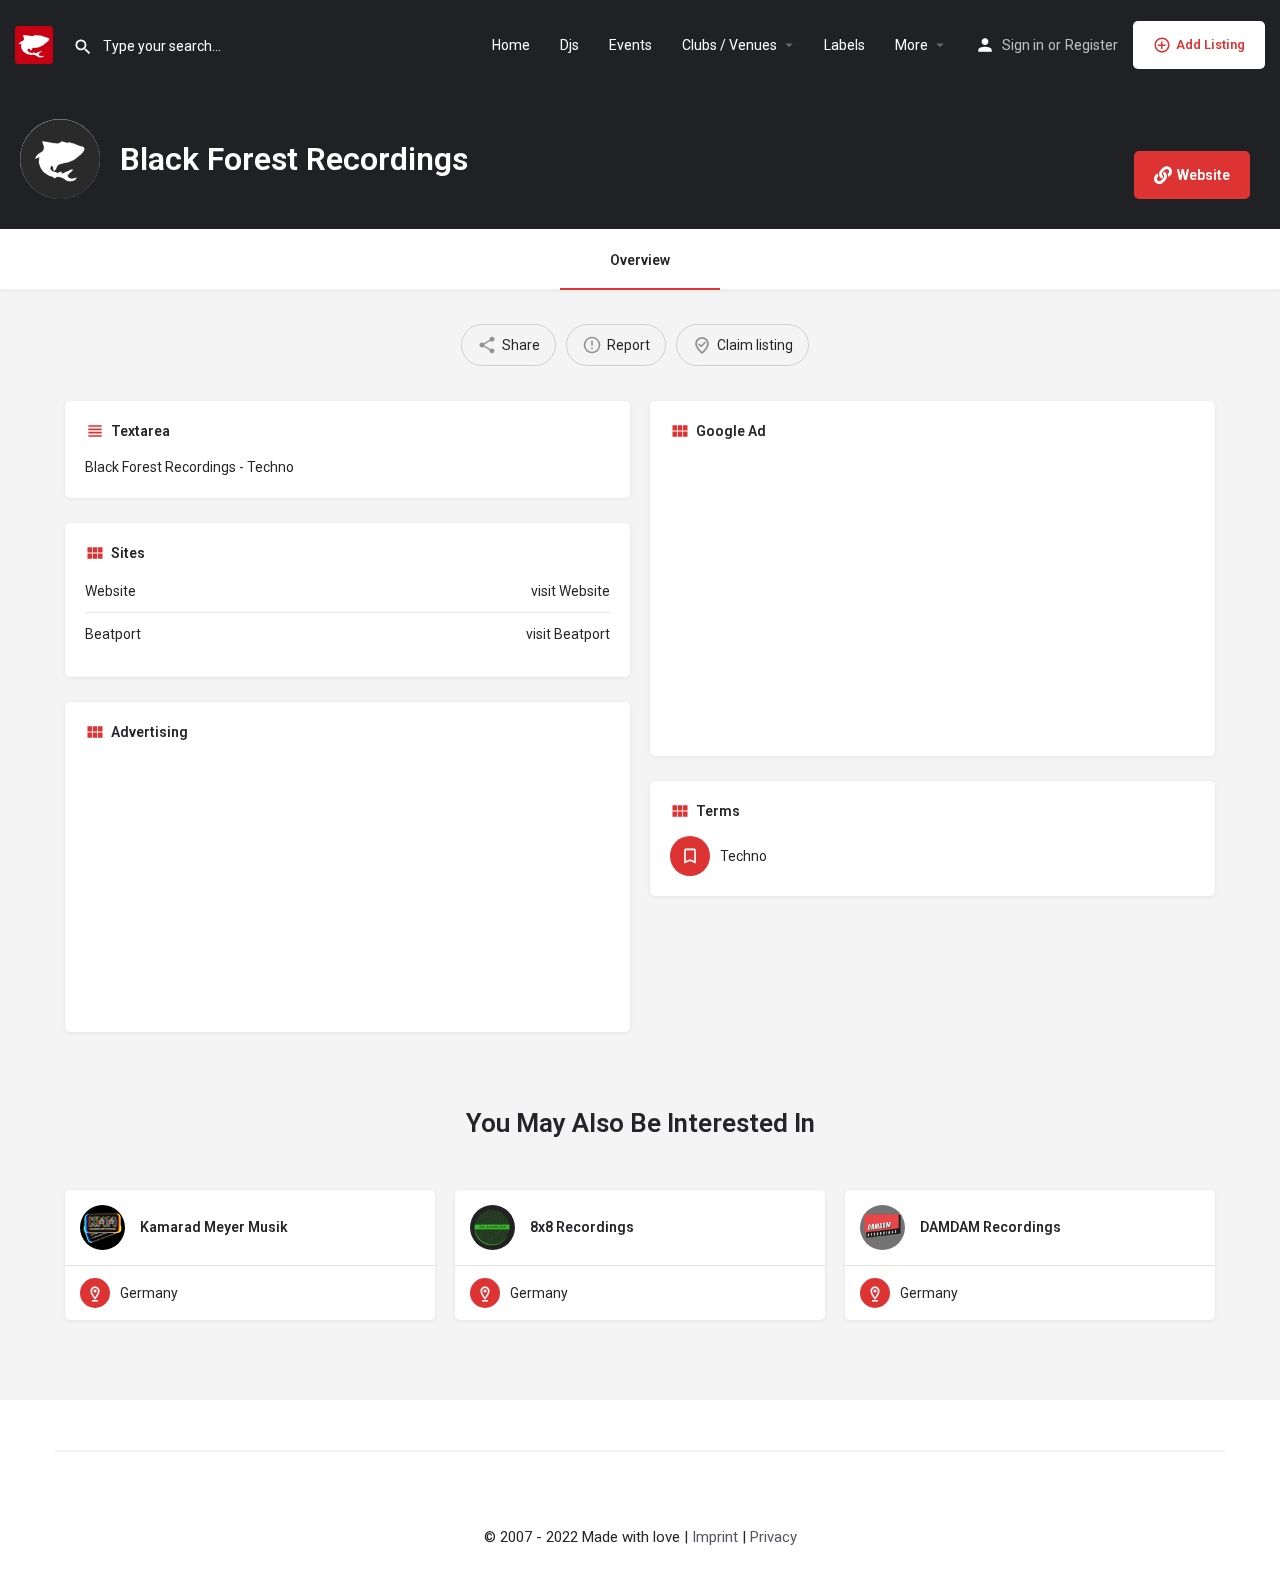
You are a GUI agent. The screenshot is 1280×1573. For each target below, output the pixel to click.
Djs (569, 45)
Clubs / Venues (729, 45)
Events (630, 45)
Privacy (773, 1537)
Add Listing (1210, 44)
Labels (844, 45)
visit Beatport (568, 634)
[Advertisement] (932, 596)
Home (511, 45)
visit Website (570, 591)
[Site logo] (36, 43)
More (911, 45)
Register (1091, 45)
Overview (640, 260)
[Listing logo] (60, 159)
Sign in (1023, 45)
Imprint (715, 1537)
